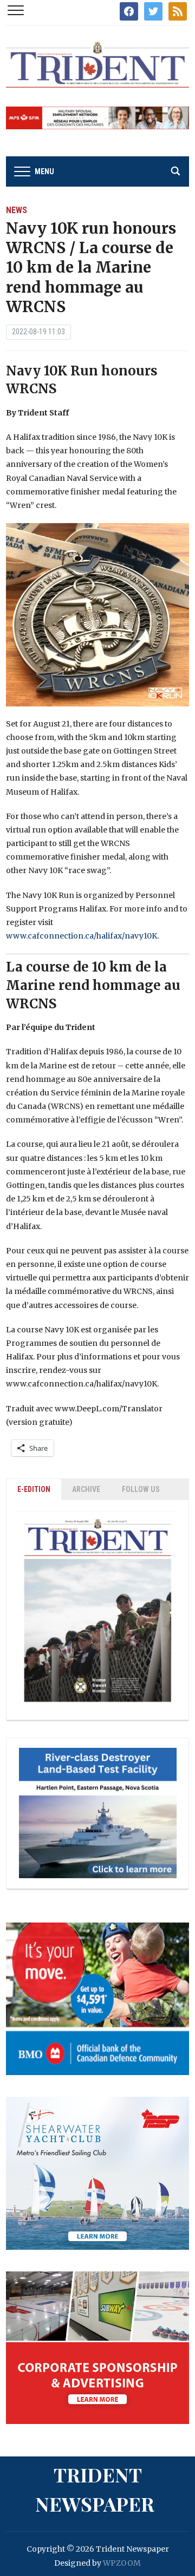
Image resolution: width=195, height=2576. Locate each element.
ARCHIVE (86, 1489)
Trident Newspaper (95, 2489)
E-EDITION (34, 1489)
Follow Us (141, 1489)
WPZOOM (122, 2563)
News (17, 210)
